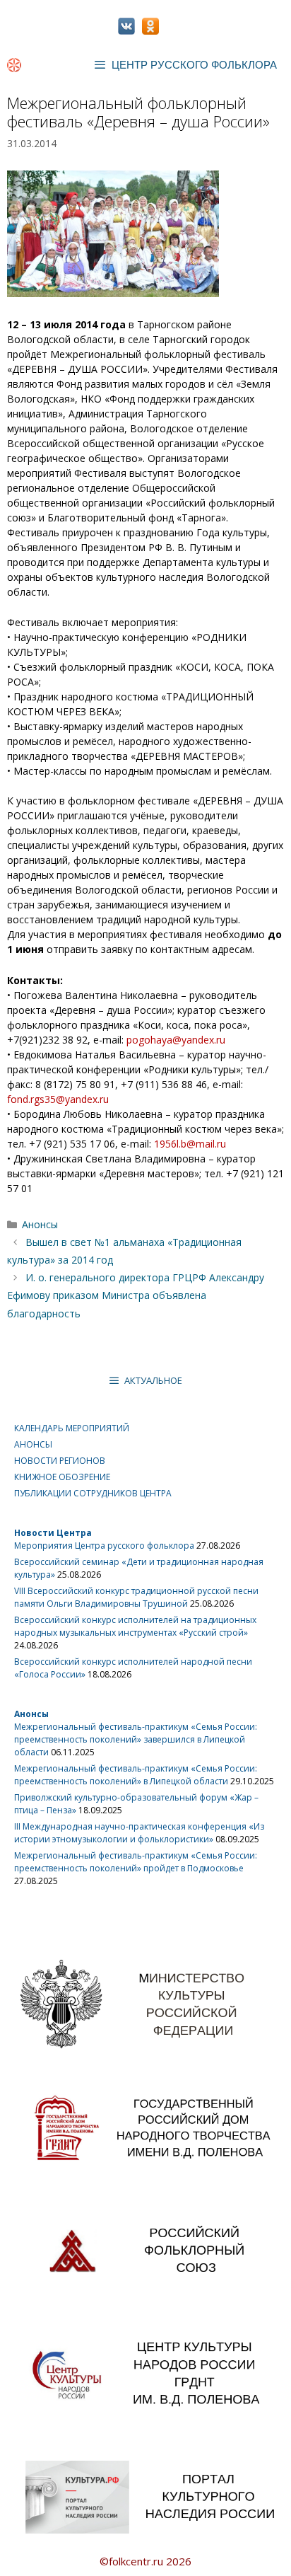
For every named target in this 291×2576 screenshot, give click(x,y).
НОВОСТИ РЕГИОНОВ (60, 1461)
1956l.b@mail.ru (190, 1144)
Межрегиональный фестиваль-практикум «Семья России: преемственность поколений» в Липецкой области (136, 1775)
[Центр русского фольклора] (14, 65)
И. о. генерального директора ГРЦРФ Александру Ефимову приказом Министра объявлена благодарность (136, 1295)
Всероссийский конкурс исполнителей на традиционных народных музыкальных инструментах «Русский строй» (135, 1626)
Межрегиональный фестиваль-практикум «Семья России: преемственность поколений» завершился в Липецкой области (136, 1739)
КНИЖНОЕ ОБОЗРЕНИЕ (62, 1477)
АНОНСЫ (33, 1444)
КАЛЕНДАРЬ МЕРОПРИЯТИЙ (72, 1428)
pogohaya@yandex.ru (176, 1040)
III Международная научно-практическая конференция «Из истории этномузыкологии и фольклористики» (139, 1833)
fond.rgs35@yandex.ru (58, 1099)
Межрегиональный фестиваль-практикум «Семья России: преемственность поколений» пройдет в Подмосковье (136, 1862)
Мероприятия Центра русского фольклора (104, 1546)
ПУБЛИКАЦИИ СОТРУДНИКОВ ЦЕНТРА (93, 1493)
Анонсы (40, 1224)
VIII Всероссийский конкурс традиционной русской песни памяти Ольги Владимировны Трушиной (136, 1597)
